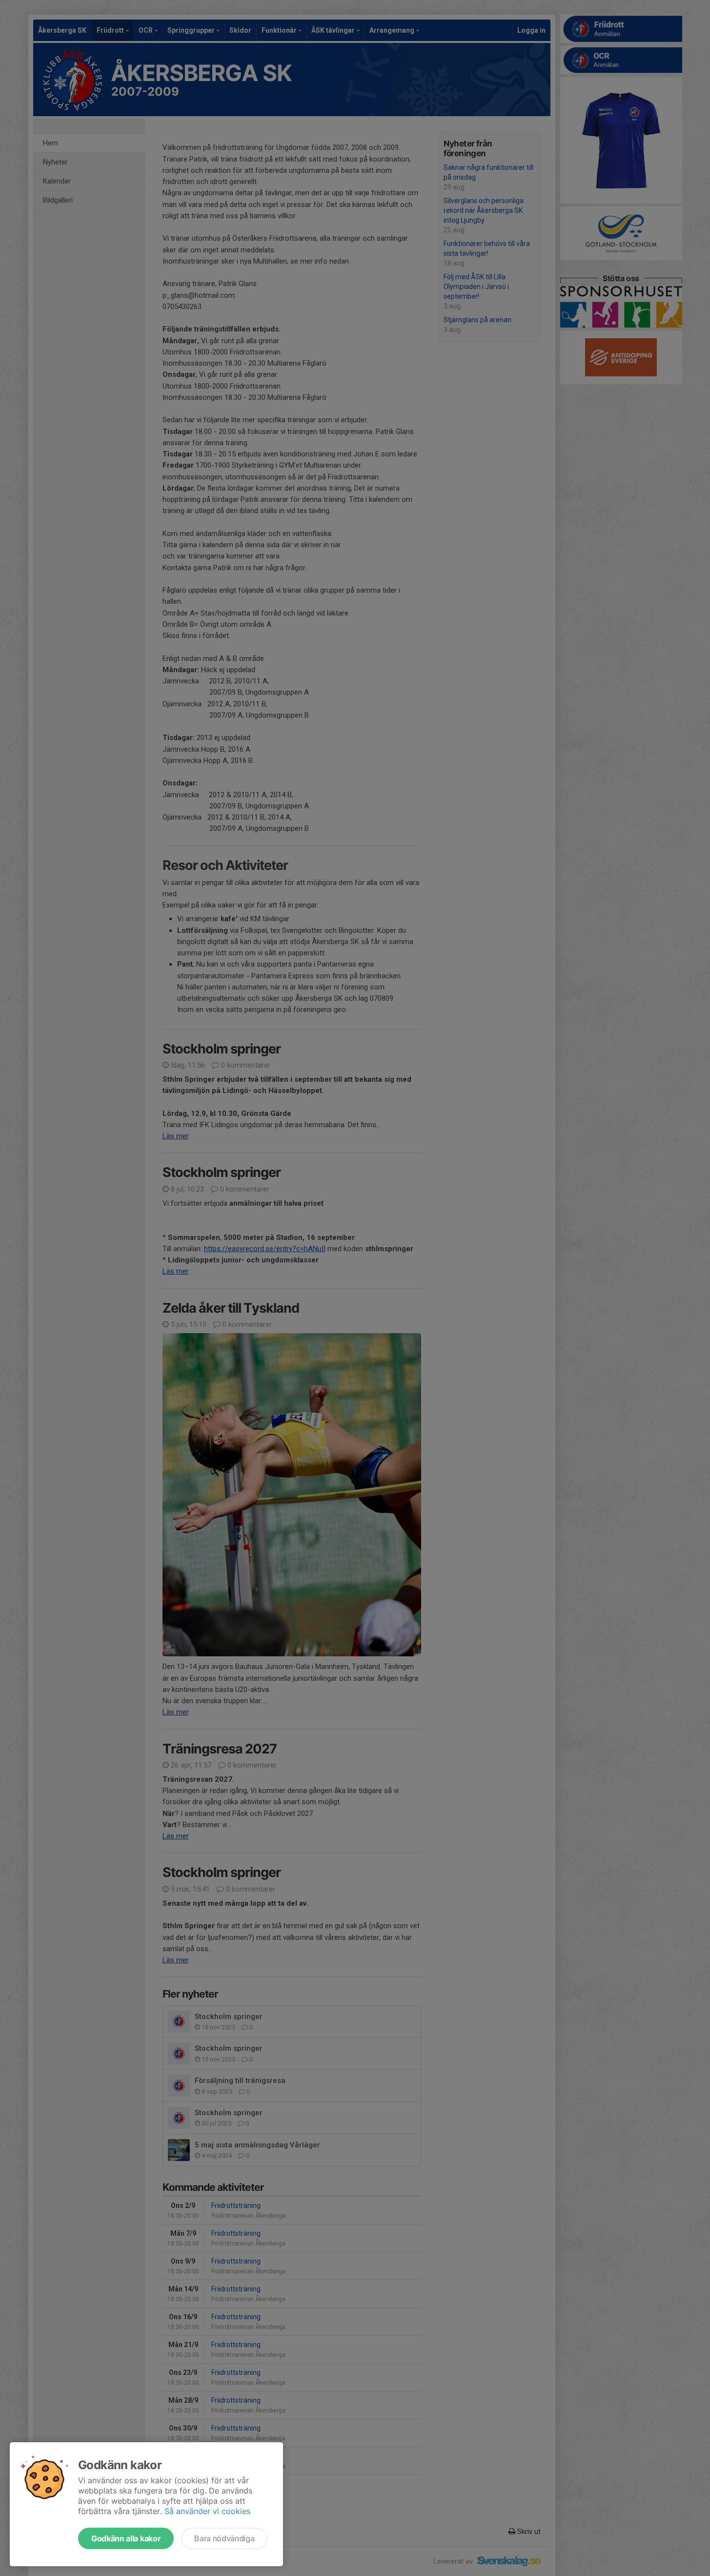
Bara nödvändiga (224, 2538)
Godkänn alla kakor (126, 2538)
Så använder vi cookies (207, 2511)
